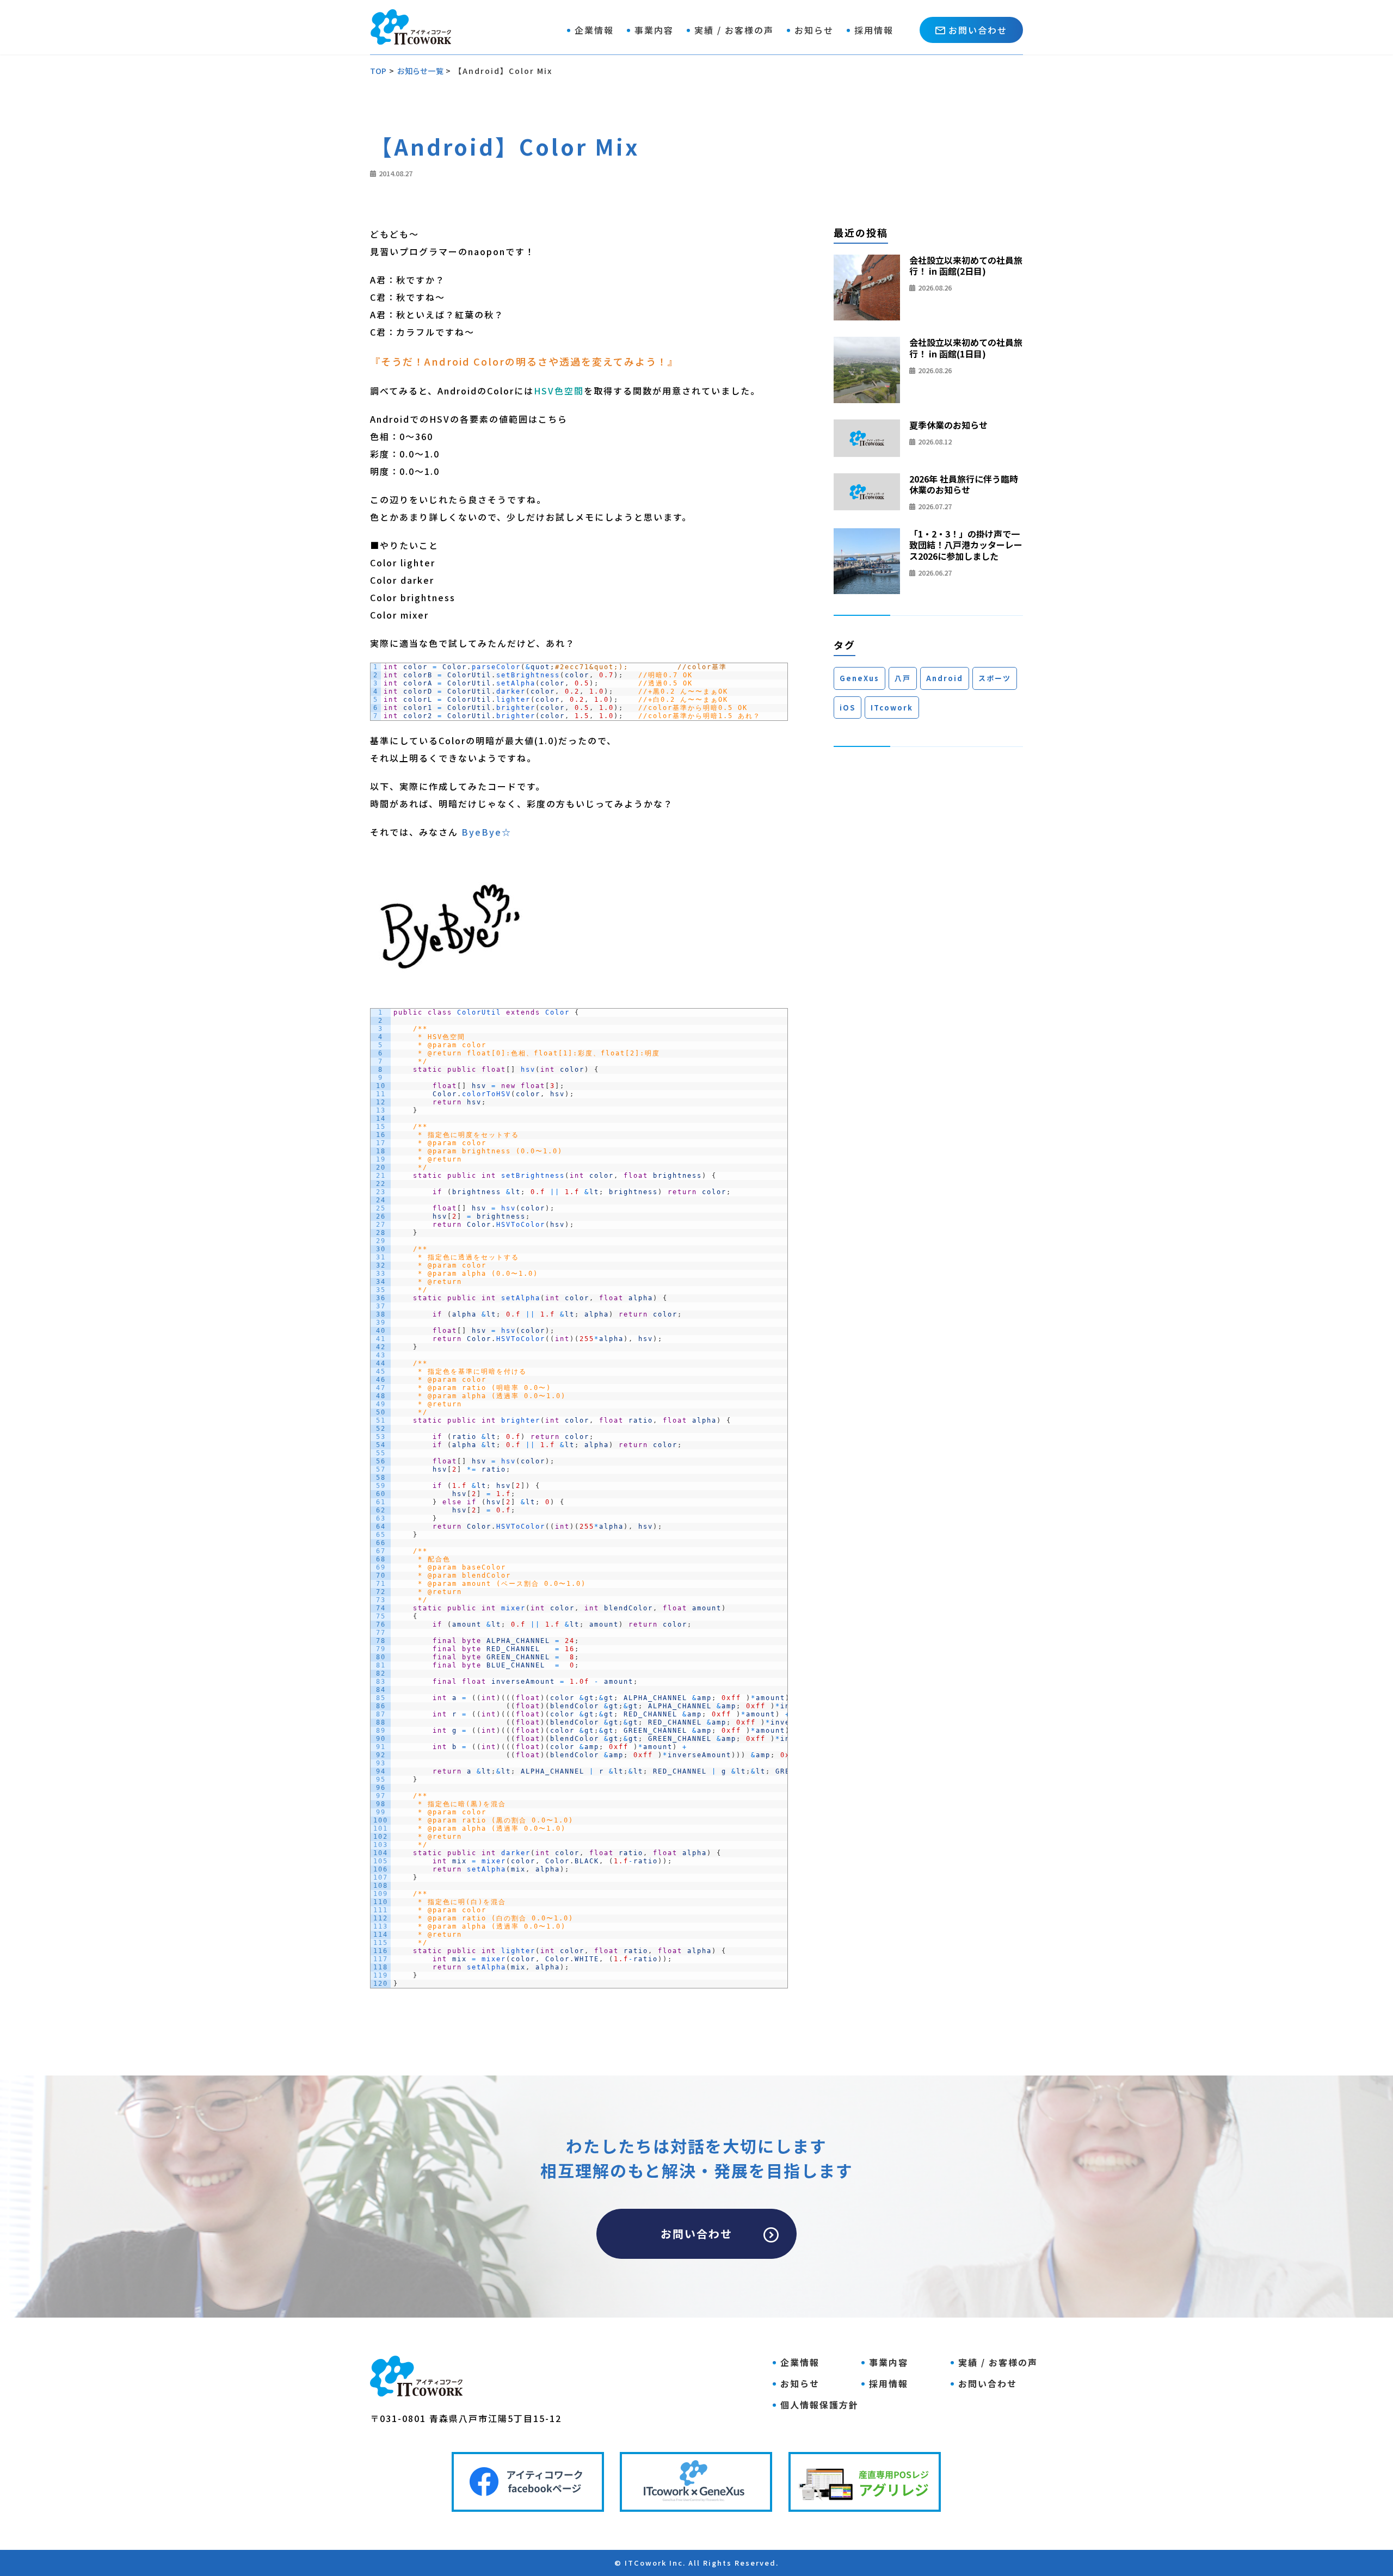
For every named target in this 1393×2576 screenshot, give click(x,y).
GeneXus (859, 678)
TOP (378, 71)
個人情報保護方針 (819, 2405)
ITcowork (892, 708)
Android (945, 678)
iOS (847, 708)
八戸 (903, 678)
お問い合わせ (978, 30)
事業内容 (654, 30)
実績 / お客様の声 (734, 30)
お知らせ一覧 (420, 71)
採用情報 (874, 30)
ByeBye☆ (486, 832)
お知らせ (814, 30)
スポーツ (995, 678)
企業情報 (594, 30)
